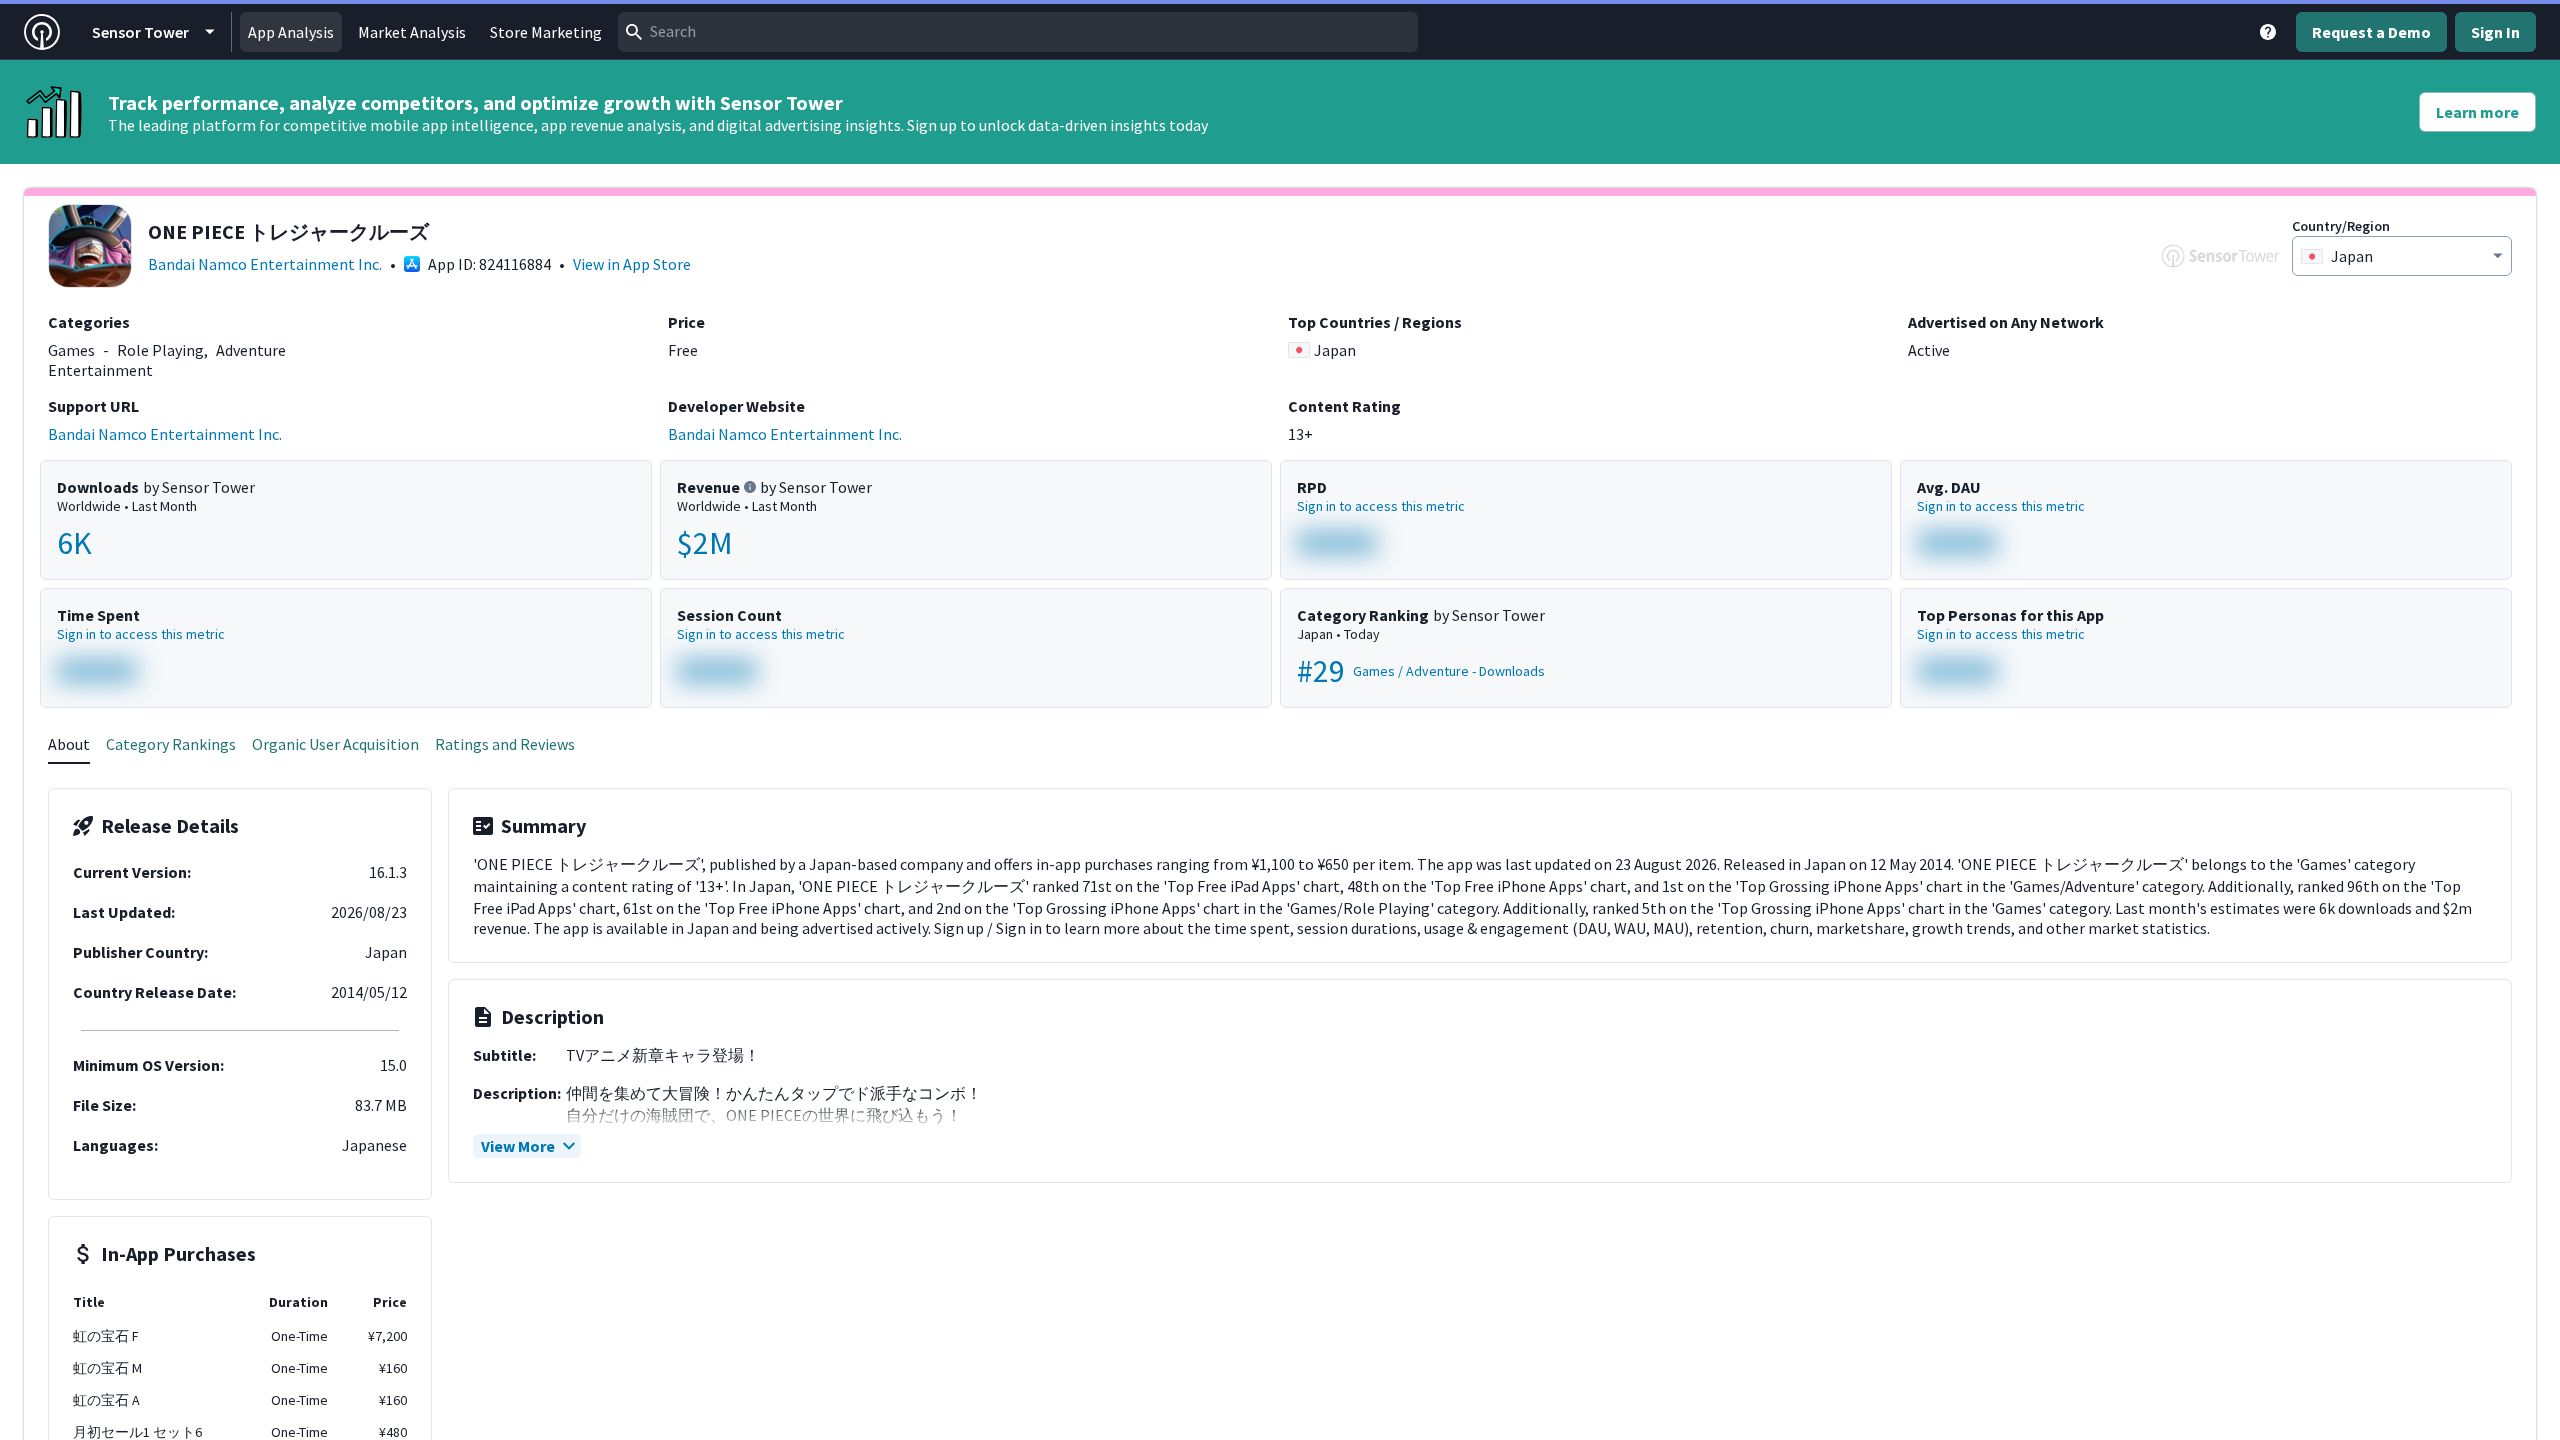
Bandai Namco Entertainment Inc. (265, 264)
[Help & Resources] (2268, 32)
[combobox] (1018, 32)
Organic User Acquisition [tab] (335, 744)
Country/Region (2341, 226)
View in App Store (632, 264)
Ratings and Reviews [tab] (505, 744)
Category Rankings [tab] (171, 744)
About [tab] (69, 744)
